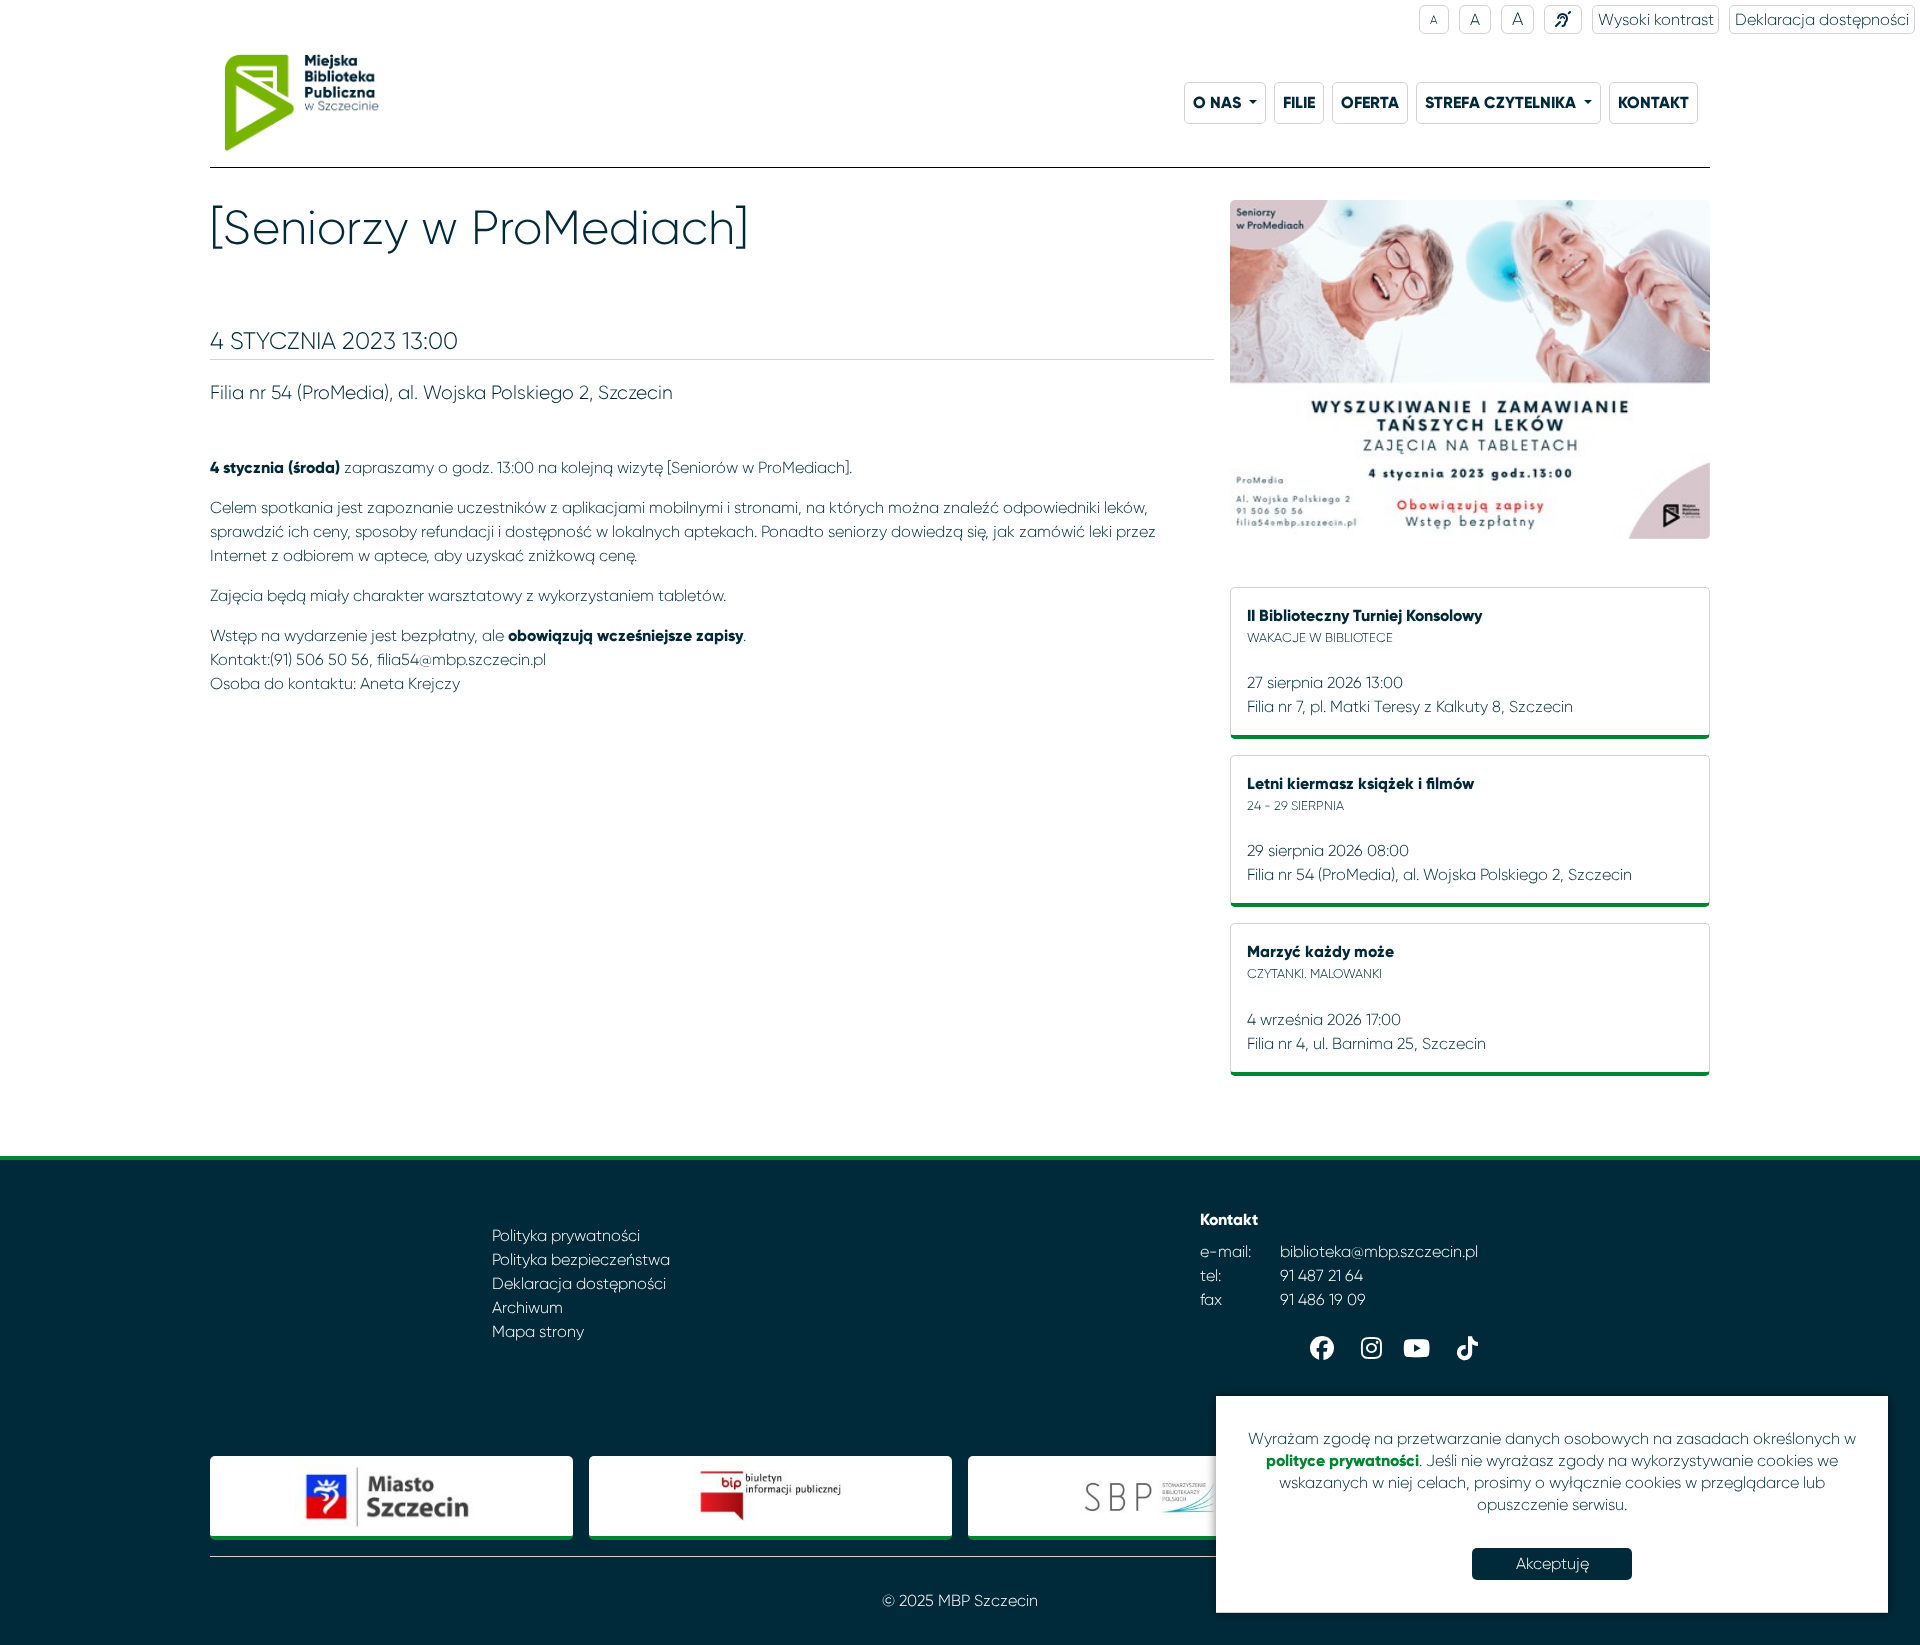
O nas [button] (1219, 102)
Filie (1299, 102)
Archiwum (527, 1307)
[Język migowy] (1563, 19)
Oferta (1370, 102)
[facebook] (1318, 1344)
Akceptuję (1552, 1563)
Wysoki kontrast (1656, 19)
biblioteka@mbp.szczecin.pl (1379, 1251)
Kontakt (1653, 102)
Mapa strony (538, 1331)
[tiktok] (1462, 1344)
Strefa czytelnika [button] (1502, 102)
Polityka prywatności (566, 1235)
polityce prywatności (1342, 1460)
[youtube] (1414, 1344)
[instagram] (1366, 1344)
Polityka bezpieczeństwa (581, 1259)
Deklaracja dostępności (1822, 19)
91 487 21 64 (1321, 1275)
